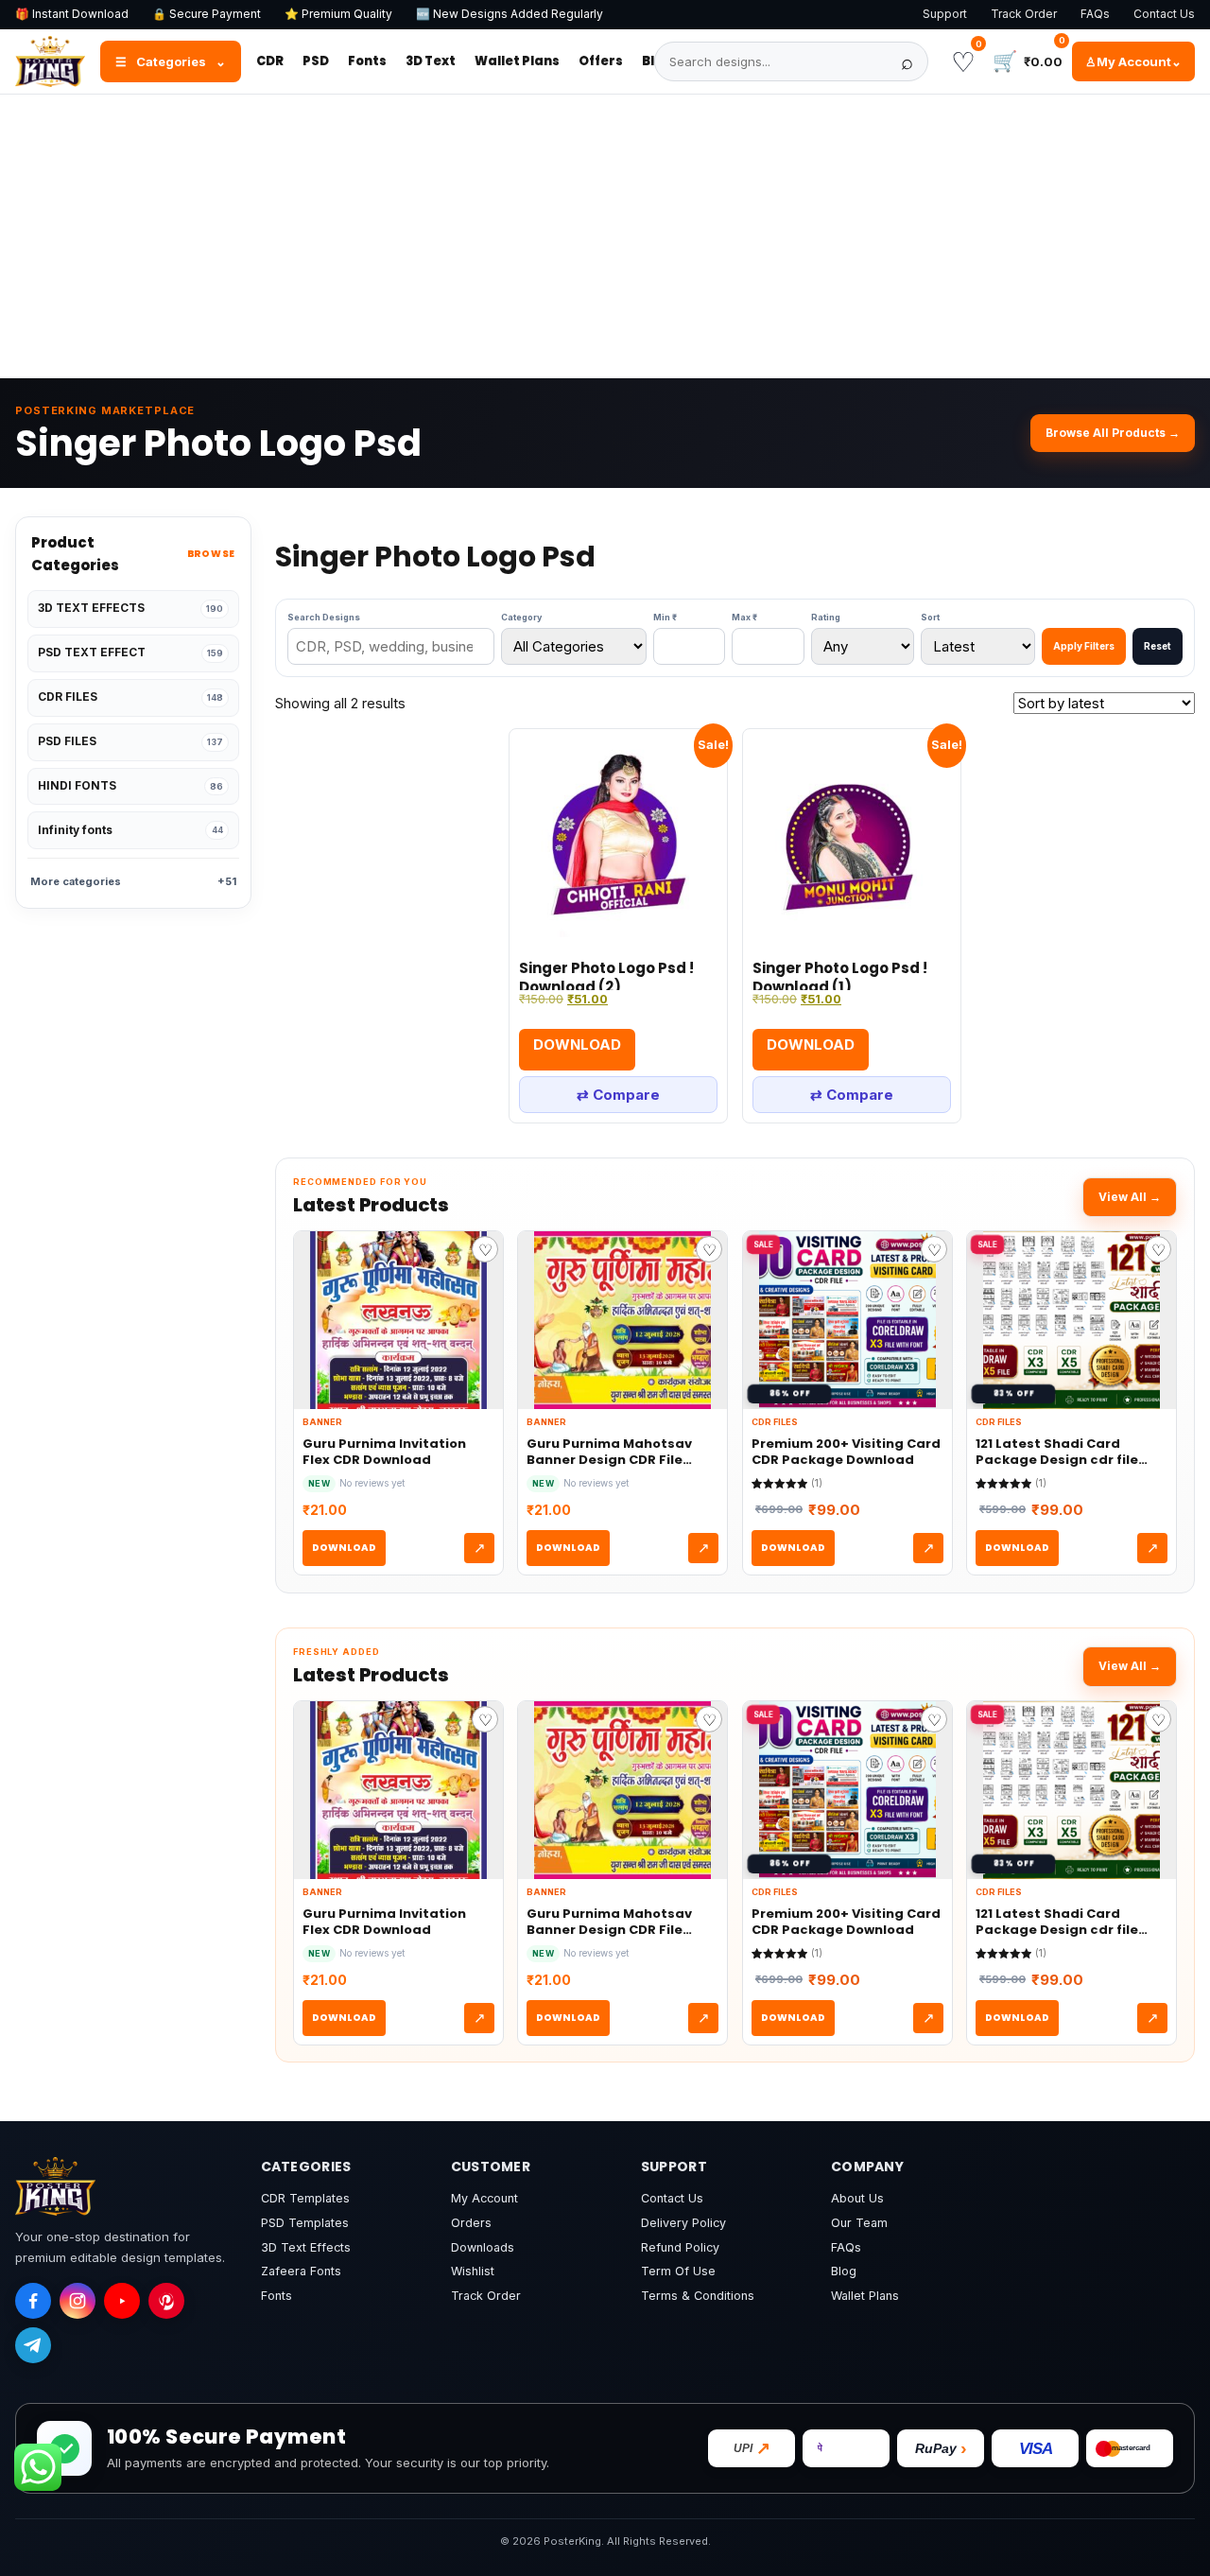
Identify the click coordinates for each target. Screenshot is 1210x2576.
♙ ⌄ (1133, 61)
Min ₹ (665, 617)
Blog (844, 2271)
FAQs (1095, 14)
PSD (316, 61)
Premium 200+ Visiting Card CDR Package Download (846, 1452)
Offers (601, 61)
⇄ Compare (618, 1095)
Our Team (859, 2223)
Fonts (367, 61)
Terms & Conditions (698, 2296)
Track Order (1024, 14)
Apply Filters (1084, 646)
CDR (270, 61)
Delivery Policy (683, 2223)
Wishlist (473, 2271)
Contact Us (1164, 14)
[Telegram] (33, 2345)
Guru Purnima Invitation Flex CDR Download (384, 1452)
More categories (133, 881)
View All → (1130, 1197)
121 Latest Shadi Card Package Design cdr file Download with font (1057, 1452)
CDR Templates (305, 2198)
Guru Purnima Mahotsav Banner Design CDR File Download (609, 1452)
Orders (471, 2223)
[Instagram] (78, 2301)
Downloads (483, 2247)
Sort (930, 617)
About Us (857, 2198)
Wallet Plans (517, 61)
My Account (484, 2198)
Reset (1158, 646)
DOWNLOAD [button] (577, 1044)
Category (521, 617)
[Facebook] (33, 2301)
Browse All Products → (1113, 433)
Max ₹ (744, 617)
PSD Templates (305, 2223)
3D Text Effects (306, 2247)
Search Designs (324, 617)
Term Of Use (678, 2271)
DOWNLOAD (344, 1548)
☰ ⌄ (171, 61)
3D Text (431, 61)
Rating (826, 617)
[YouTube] (122, 2301)
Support (945, 14)
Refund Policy (680, 2247)
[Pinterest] (166, 2301)
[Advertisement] (605, 236)
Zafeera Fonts (301, 2271)
